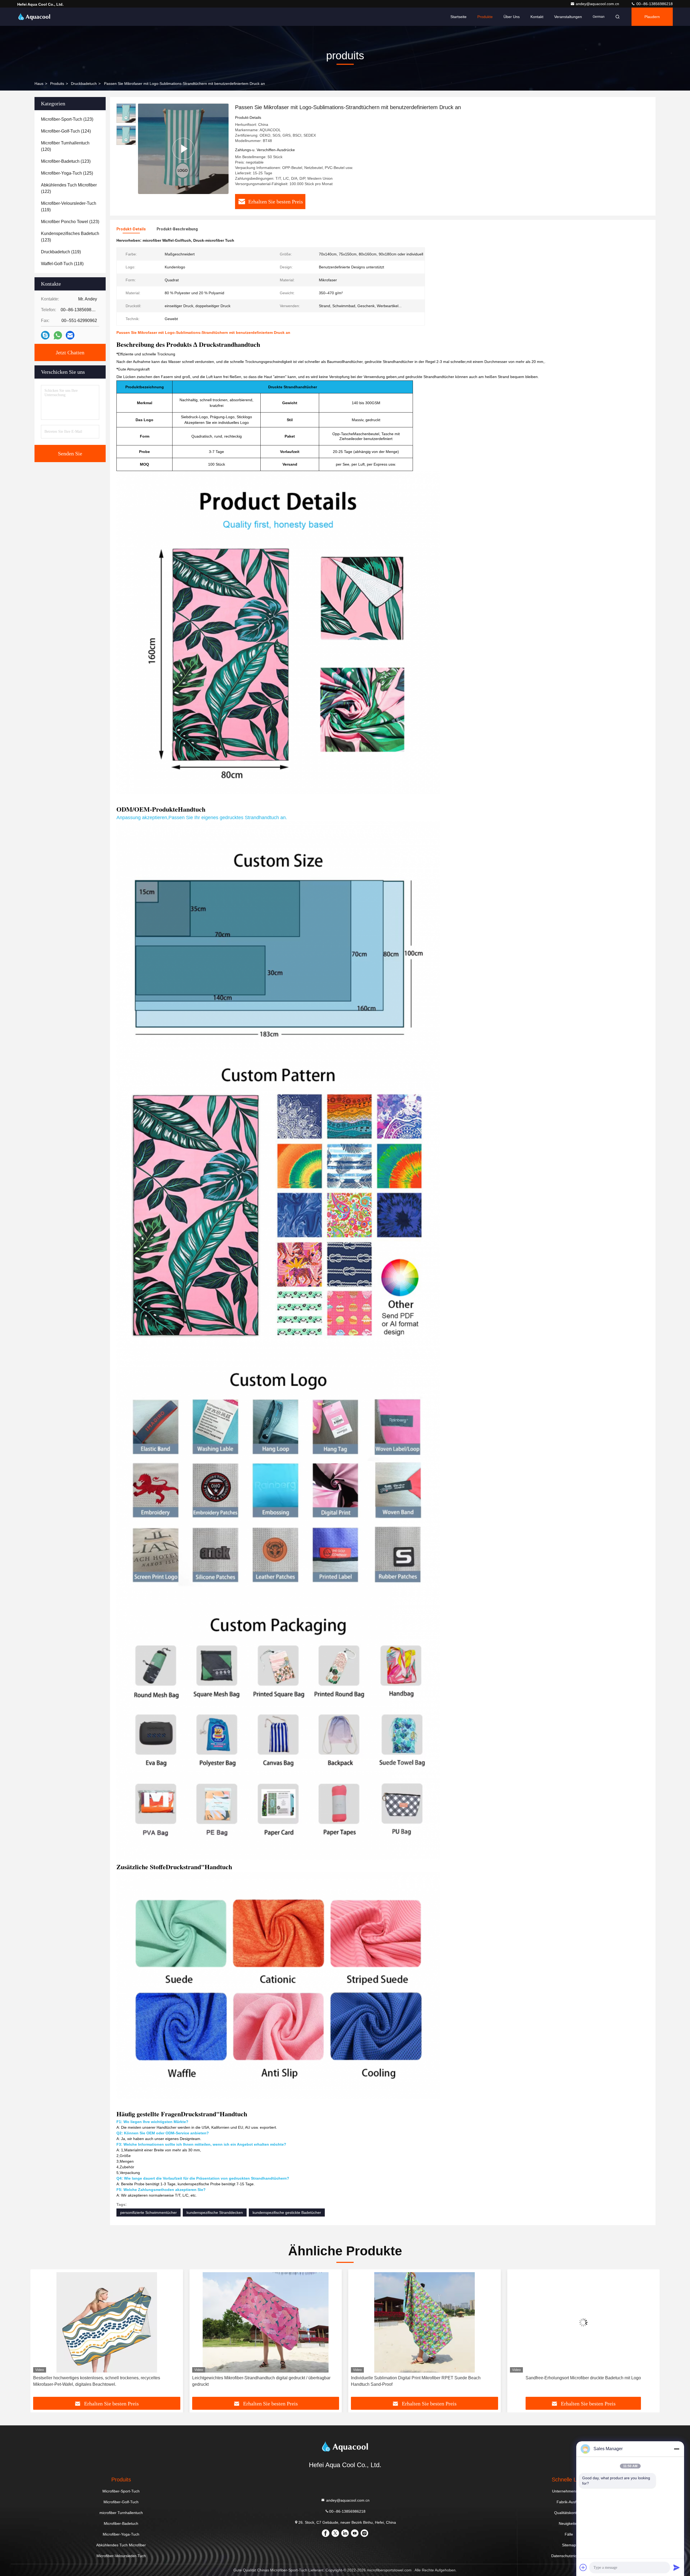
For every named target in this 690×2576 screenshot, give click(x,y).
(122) (69, 188)
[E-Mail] (70, 335)
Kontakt (537, 17)
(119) (69, 207)
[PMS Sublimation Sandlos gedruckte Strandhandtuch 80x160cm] (584, 2322)
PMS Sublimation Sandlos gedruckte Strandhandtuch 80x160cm (583, 2378)
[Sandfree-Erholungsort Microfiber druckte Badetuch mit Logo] (266, 2322)
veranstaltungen (568, 17)
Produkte (485, 17)
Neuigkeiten (569, 2523)
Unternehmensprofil (569, 2491)
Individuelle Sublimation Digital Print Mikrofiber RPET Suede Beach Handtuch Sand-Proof (98, 2381)
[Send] (677, 2567)
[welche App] (58, 335)
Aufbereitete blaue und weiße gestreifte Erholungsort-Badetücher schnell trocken (420, 2381)
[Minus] (677, 2449)
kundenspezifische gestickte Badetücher (287, 2213)
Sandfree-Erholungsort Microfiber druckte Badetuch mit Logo (265, 2378)
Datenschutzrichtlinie (569, 2556)
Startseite (458, 17)
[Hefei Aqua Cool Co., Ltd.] (34, 17)
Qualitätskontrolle (569, 2513)
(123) (67, 119)
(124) (66, 131)
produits (57, 84)
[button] (40, 2335)
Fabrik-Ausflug (569, 2502)
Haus (39, 84)
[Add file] (583, 2567)
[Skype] (45, 335)
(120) (65, 146)
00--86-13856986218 (654, 4)
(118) (62, 264)
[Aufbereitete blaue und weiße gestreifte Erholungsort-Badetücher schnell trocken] (425, 2322)
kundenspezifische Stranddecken (215, 2213)
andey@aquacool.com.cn (598, 4)
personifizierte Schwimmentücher (149, 2213)
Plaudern (652, 17)
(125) (67, 173)
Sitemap (569, 2545)
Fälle (569, 2534)
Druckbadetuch (84, 84)
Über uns (512, 17)
